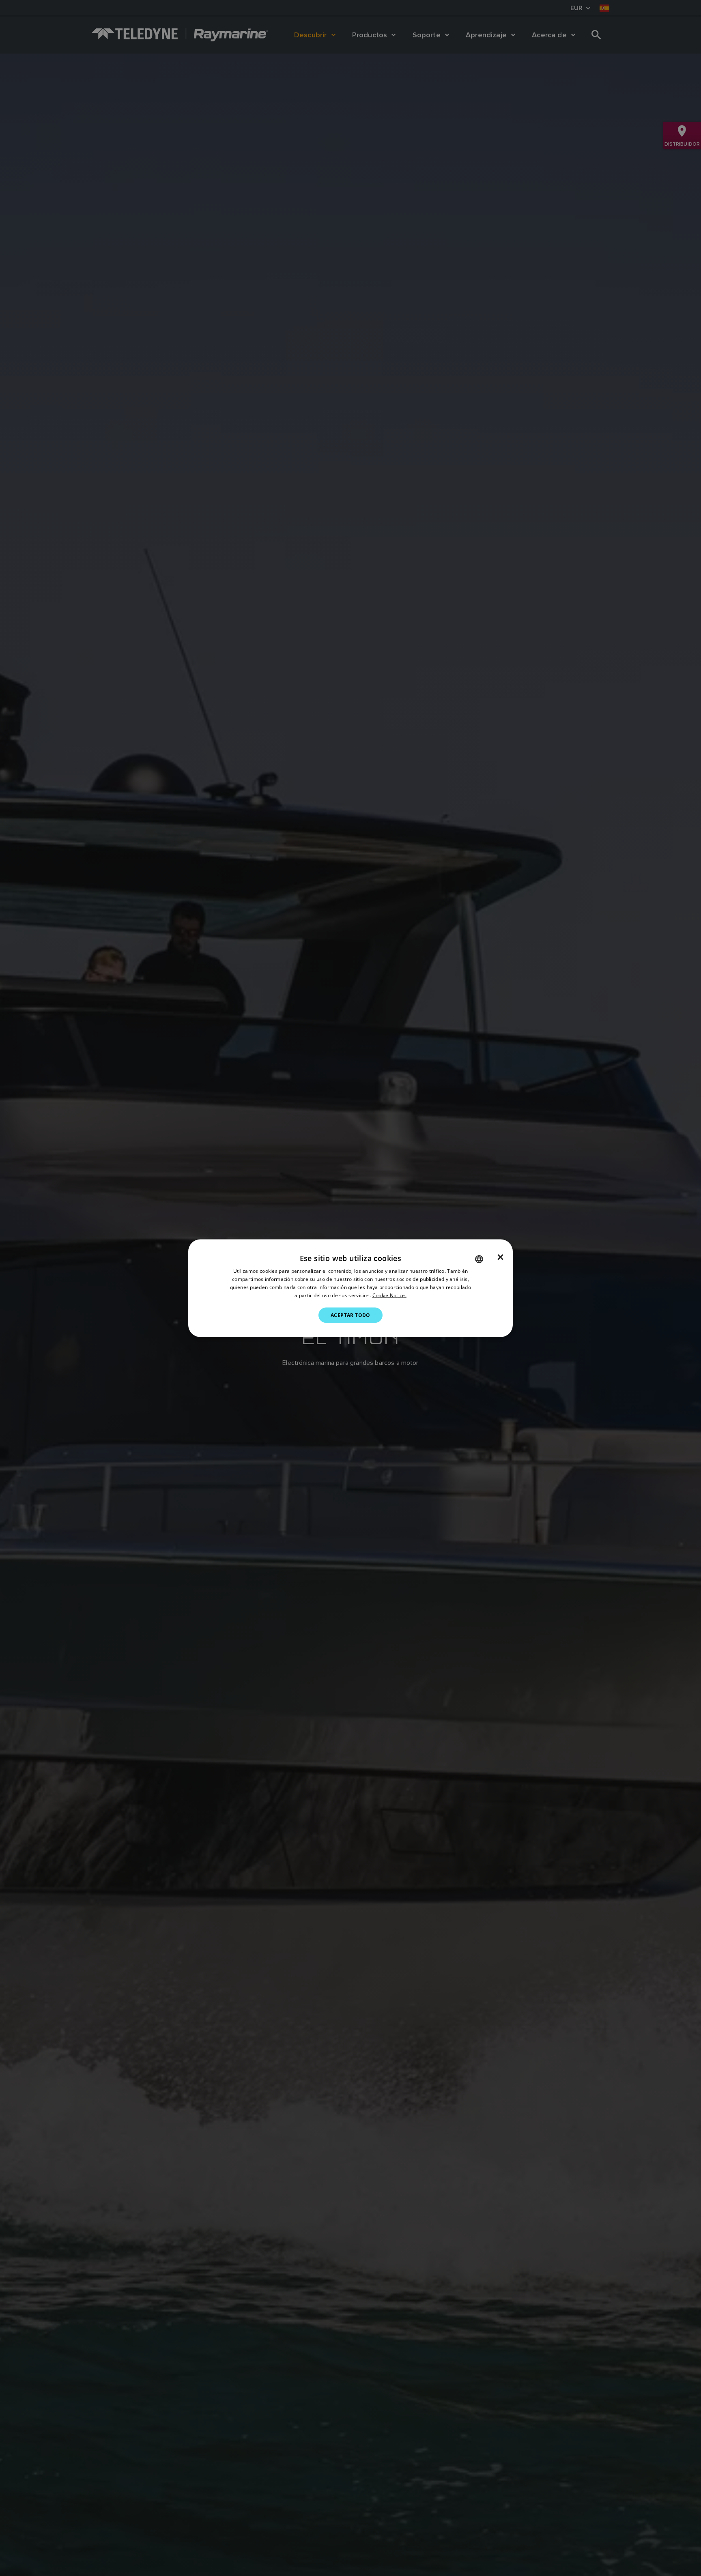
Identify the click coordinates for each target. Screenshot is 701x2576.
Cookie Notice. (389, 1295)
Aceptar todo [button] (350, 1315)
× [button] (500, 1257)
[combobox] (479, 1259)
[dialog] (350, 1288)
